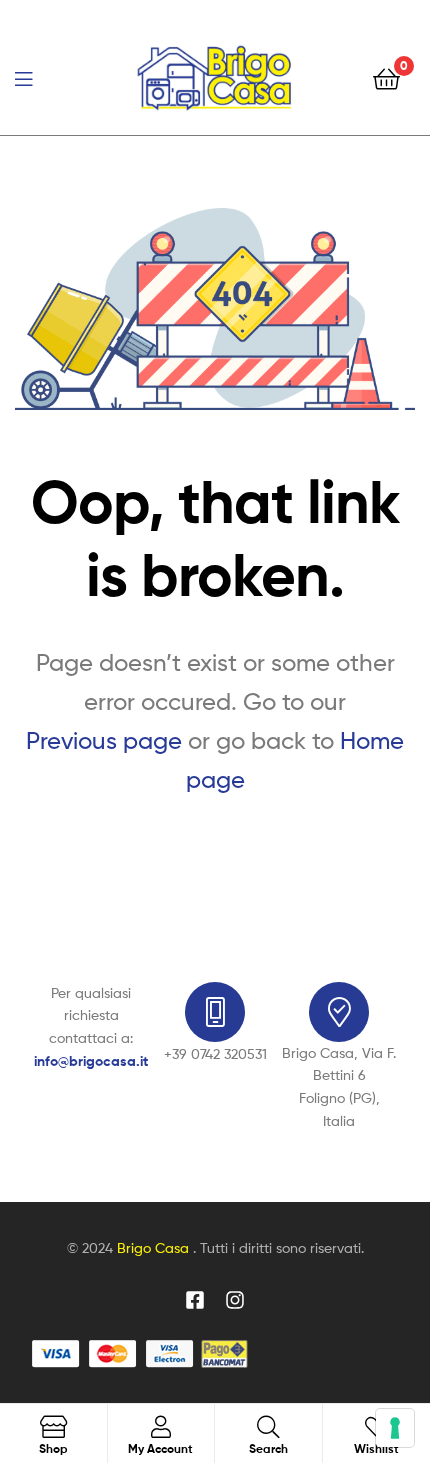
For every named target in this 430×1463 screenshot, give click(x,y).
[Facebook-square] (195, 1300)
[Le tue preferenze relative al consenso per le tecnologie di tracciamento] (395, 1428)
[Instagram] (235, 1300)
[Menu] (40, 77)
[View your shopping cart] (386, 77)
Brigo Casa (155, 1247)
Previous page (104, 740)
